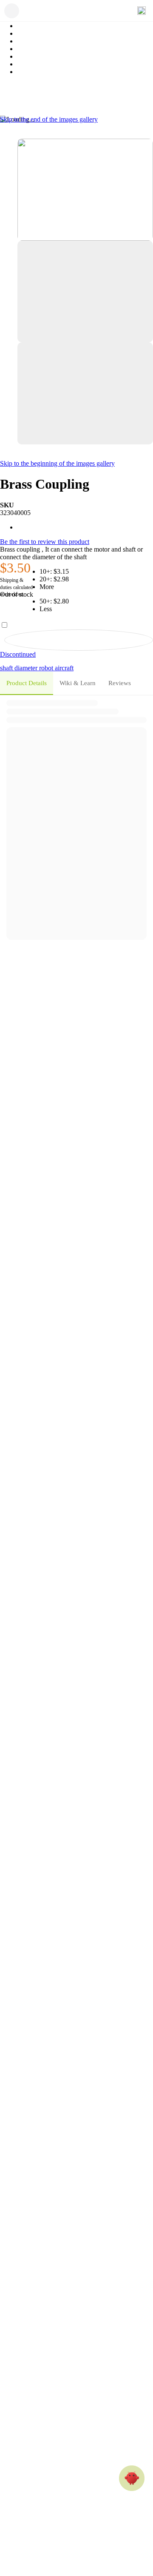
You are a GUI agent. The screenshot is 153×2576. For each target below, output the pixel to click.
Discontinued (18, 654)
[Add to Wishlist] (79, 640)
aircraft (64, 668)
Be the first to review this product (45, 542)
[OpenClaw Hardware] (132, 2478)
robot (47, 668)
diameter (27, 668)
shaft (7, 668)
